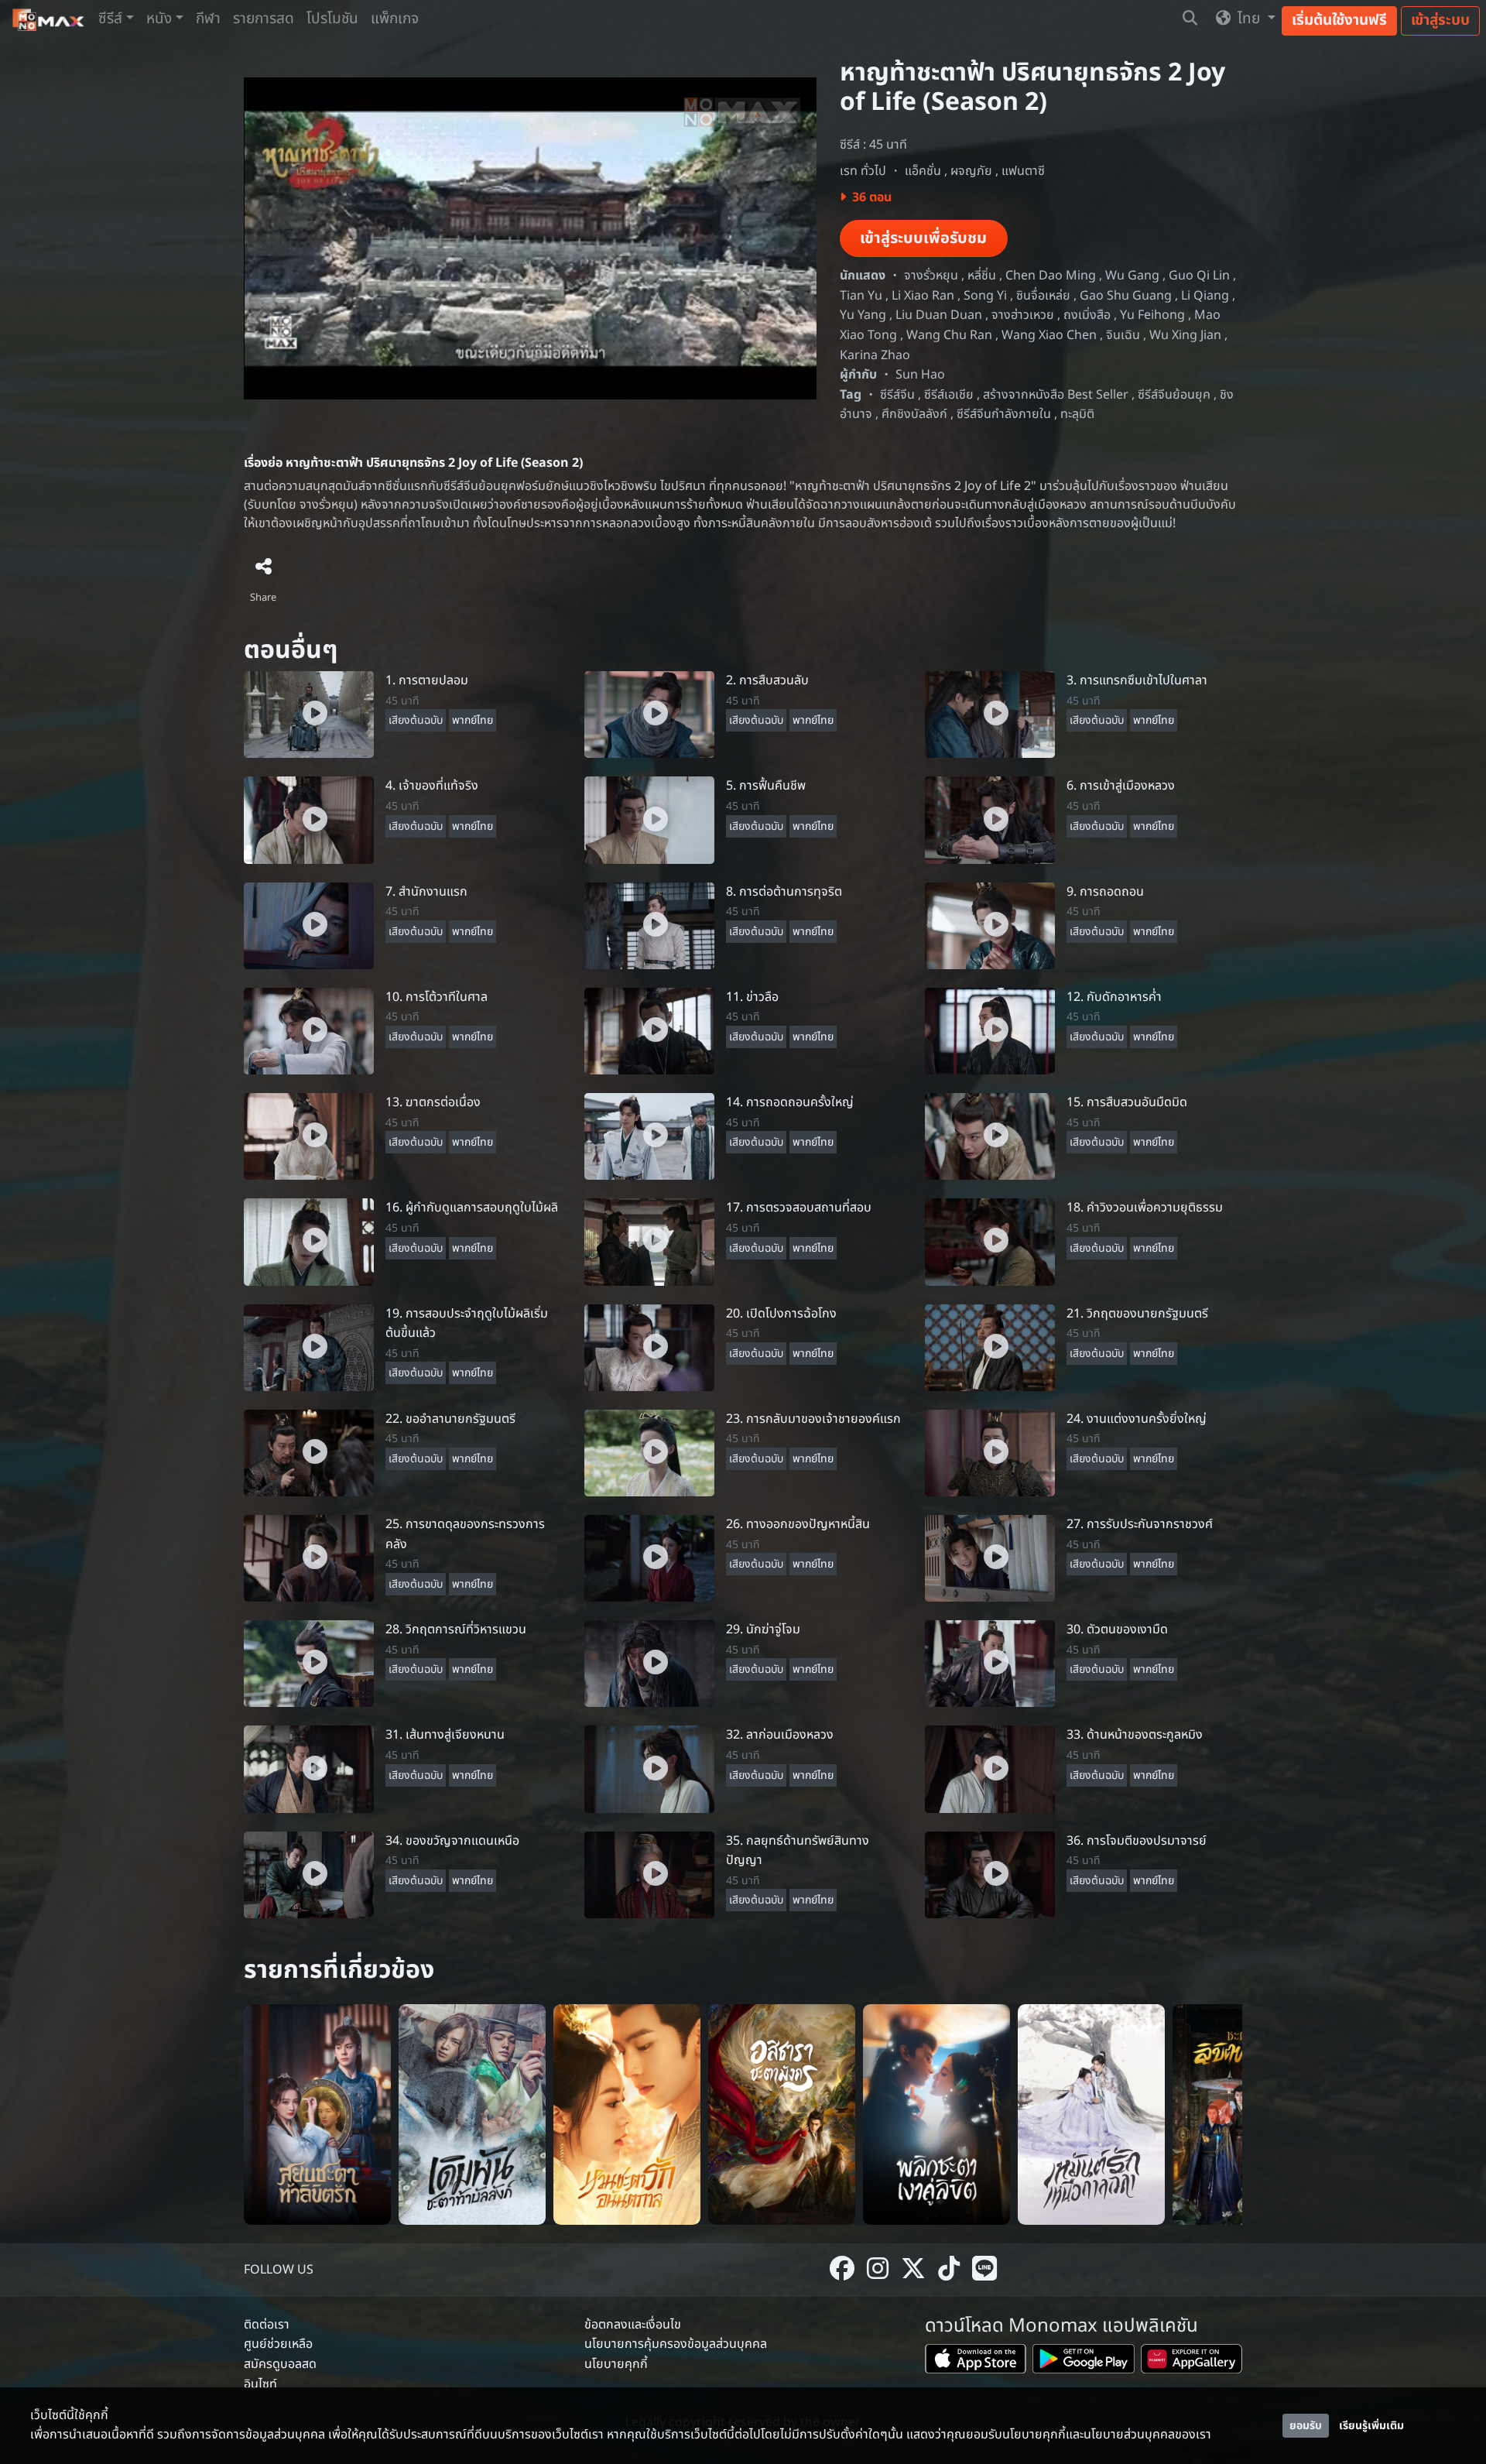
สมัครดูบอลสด (280, 2364)
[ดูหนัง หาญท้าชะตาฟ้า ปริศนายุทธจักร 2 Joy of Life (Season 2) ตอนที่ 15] (990, 1136)
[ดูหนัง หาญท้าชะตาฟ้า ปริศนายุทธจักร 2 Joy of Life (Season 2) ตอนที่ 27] (990, 1558)
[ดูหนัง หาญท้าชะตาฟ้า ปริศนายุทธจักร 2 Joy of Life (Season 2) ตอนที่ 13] (309, 1136)
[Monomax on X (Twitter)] (913, 2270)
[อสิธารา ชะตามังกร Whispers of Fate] (782, 2114)
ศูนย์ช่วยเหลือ (278, 2344)
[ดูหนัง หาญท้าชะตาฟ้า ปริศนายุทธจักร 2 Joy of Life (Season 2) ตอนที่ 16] (309, 1242)
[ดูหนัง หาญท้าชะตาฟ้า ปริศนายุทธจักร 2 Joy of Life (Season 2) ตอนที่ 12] (990, 1030)
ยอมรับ (1306, 2426)
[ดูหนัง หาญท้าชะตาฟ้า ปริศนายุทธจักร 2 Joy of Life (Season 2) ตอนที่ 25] (309, 1558)
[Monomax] (49, 20)
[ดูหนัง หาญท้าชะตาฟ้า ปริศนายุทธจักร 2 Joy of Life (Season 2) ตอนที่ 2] (649, 715)
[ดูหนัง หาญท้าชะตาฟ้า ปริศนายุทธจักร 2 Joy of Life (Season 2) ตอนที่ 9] (990, 925)
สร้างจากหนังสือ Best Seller (1056, 395)
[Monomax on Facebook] (842, 2270)
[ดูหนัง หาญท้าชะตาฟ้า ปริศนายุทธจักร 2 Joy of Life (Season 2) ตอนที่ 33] (990, 1769)
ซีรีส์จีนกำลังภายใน (1004, 414)
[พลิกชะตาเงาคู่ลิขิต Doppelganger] (936, 2114)
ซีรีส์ (110, 19)
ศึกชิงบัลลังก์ (914, 414)
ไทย (1249, 19)
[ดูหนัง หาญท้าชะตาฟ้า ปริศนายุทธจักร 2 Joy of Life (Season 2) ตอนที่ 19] (309, 1347)
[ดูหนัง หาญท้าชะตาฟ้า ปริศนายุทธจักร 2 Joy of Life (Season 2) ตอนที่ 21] (990, 1347)
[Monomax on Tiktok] (949, 2270)
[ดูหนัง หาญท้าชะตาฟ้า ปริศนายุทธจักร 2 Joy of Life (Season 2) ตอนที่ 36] (990, 1874)
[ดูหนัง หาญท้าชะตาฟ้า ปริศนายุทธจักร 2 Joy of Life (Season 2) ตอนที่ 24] (990, 1452)
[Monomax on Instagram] (878, 2270)
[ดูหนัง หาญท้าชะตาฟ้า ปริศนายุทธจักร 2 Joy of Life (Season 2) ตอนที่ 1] (309, 715)
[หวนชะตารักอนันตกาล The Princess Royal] (627, 2114)
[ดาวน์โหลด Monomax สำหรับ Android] (1083, 2362)
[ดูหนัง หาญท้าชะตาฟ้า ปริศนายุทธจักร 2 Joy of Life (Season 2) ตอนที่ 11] (649, 1030)
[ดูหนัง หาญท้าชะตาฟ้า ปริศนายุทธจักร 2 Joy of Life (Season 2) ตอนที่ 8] (649, 925)
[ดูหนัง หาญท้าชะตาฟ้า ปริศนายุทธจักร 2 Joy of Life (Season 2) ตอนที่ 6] (990, 820)
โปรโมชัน (332, 19)
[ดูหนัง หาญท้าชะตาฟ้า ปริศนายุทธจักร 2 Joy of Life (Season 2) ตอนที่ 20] (649, 1347)
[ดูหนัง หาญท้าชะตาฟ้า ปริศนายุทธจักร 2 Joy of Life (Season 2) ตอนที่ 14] (649, 1136)
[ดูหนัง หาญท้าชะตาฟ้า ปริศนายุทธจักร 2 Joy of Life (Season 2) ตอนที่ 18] (990, 1242)
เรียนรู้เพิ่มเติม (1371, 2426)
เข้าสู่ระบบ (1440, 21)
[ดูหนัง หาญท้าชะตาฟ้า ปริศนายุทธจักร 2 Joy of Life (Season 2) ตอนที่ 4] (309, 820)
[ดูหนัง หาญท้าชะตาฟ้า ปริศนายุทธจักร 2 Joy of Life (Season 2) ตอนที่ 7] (309, 925)
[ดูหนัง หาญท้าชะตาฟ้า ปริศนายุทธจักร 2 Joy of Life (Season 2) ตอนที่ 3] (990, 715)
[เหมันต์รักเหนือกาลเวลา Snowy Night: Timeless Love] (1091, 2114)
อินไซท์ (260, 2384)
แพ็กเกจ (395, 19)
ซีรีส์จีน (897, 395)
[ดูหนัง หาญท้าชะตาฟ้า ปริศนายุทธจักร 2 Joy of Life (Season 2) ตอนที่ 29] (649, 1664)
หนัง (159, 19)
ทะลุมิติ (1077, 414)
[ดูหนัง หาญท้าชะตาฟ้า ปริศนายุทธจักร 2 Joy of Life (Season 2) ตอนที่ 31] (309, 1769)
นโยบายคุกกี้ (616, 2364)
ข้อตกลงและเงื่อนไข (633, 2325)
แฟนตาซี (1023, 171)
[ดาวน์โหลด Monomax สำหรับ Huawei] (1192, 2362)
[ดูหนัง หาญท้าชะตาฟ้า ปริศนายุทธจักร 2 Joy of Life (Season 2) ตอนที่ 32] (649, 1769)
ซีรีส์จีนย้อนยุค (1174, 395)
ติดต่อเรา (267, 2325)
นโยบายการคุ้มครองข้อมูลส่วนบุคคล (676, 2344)
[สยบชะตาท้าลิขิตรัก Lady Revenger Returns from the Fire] (317, 2114)
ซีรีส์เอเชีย (949, 395)
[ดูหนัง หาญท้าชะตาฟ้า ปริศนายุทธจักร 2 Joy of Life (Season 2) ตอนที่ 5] (649, 820)
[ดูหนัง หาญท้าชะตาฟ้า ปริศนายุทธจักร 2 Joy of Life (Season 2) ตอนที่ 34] (309, 1874)
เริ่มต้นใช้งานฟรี (1339, 21)
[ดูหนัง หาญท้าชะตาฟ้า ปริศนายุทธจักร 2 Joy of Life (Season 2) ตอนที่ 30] (990, 1664)
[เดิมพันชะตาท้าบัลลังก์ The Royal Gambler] (472, 2114)
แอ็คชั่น (923, 171)
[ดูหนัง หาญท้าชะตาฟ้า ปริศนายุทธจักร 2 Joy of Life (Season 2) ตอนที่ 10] (309, 1030)
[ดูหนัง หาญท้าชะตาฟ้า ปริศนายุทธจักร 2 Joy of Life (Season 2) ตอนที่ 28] (309, 1664)
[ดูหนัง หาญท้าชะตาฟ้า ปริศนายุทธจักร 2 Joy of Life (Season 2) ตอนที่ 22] (309, 1452)
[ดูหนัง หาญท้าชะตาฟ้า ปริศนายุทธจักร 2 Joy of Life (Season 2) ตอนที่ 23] (649, 1452)
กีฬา (208, 19)
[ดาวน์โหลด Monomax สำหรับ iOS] (976, 2362)
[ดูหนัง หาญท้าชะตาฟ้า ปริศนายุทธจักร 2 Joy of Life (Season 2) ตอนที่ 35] (649, 1874)
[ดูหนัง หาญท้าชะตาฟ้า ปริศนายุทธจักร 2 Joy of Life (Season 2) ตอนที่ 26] (649, 1558)
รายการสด (264, 19)
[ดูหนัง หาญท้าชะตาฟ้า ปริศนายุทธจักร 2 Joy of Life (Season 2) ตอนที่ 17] (649, 1242)
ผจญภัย (971, 171)
